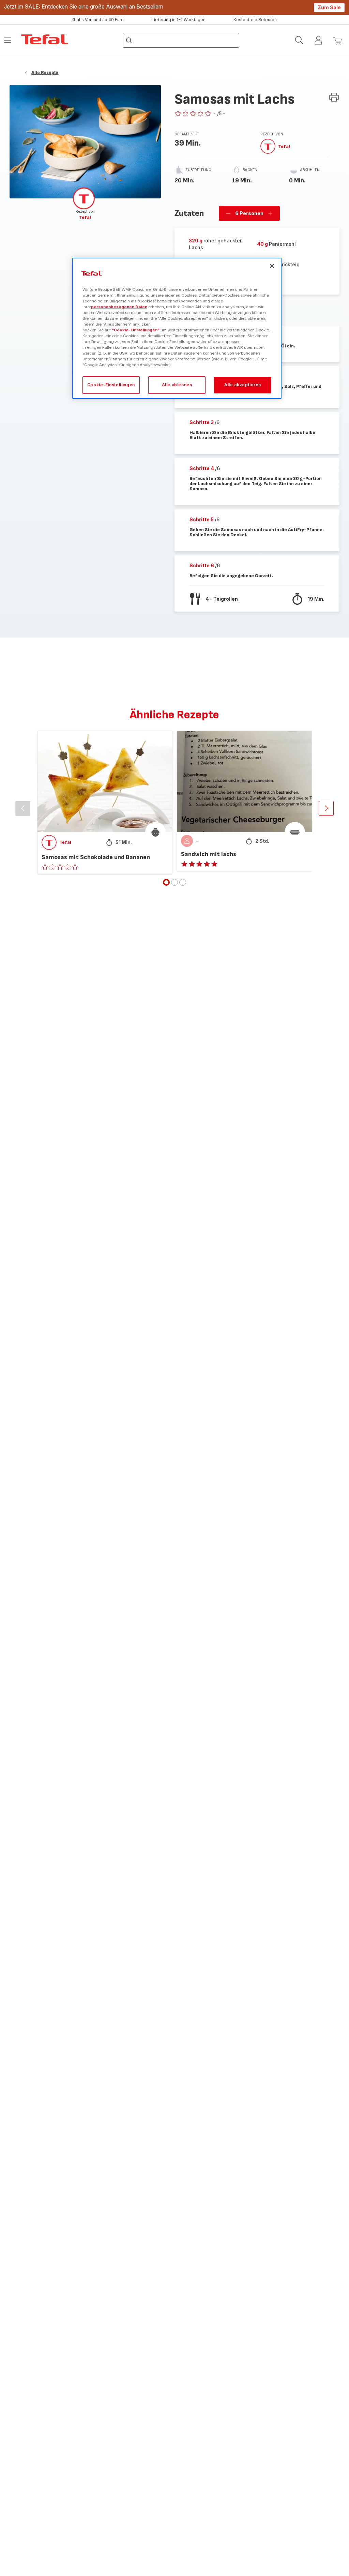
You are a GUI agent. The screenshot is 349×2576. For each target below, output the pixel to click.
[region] (177, 328)
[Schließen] (272, 266)
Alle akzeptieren (243, 385)
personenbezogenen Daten (119, 307)
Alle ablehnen (177, 385)
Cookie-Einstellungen (111, 385)
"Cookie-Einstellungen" (136, 330)
